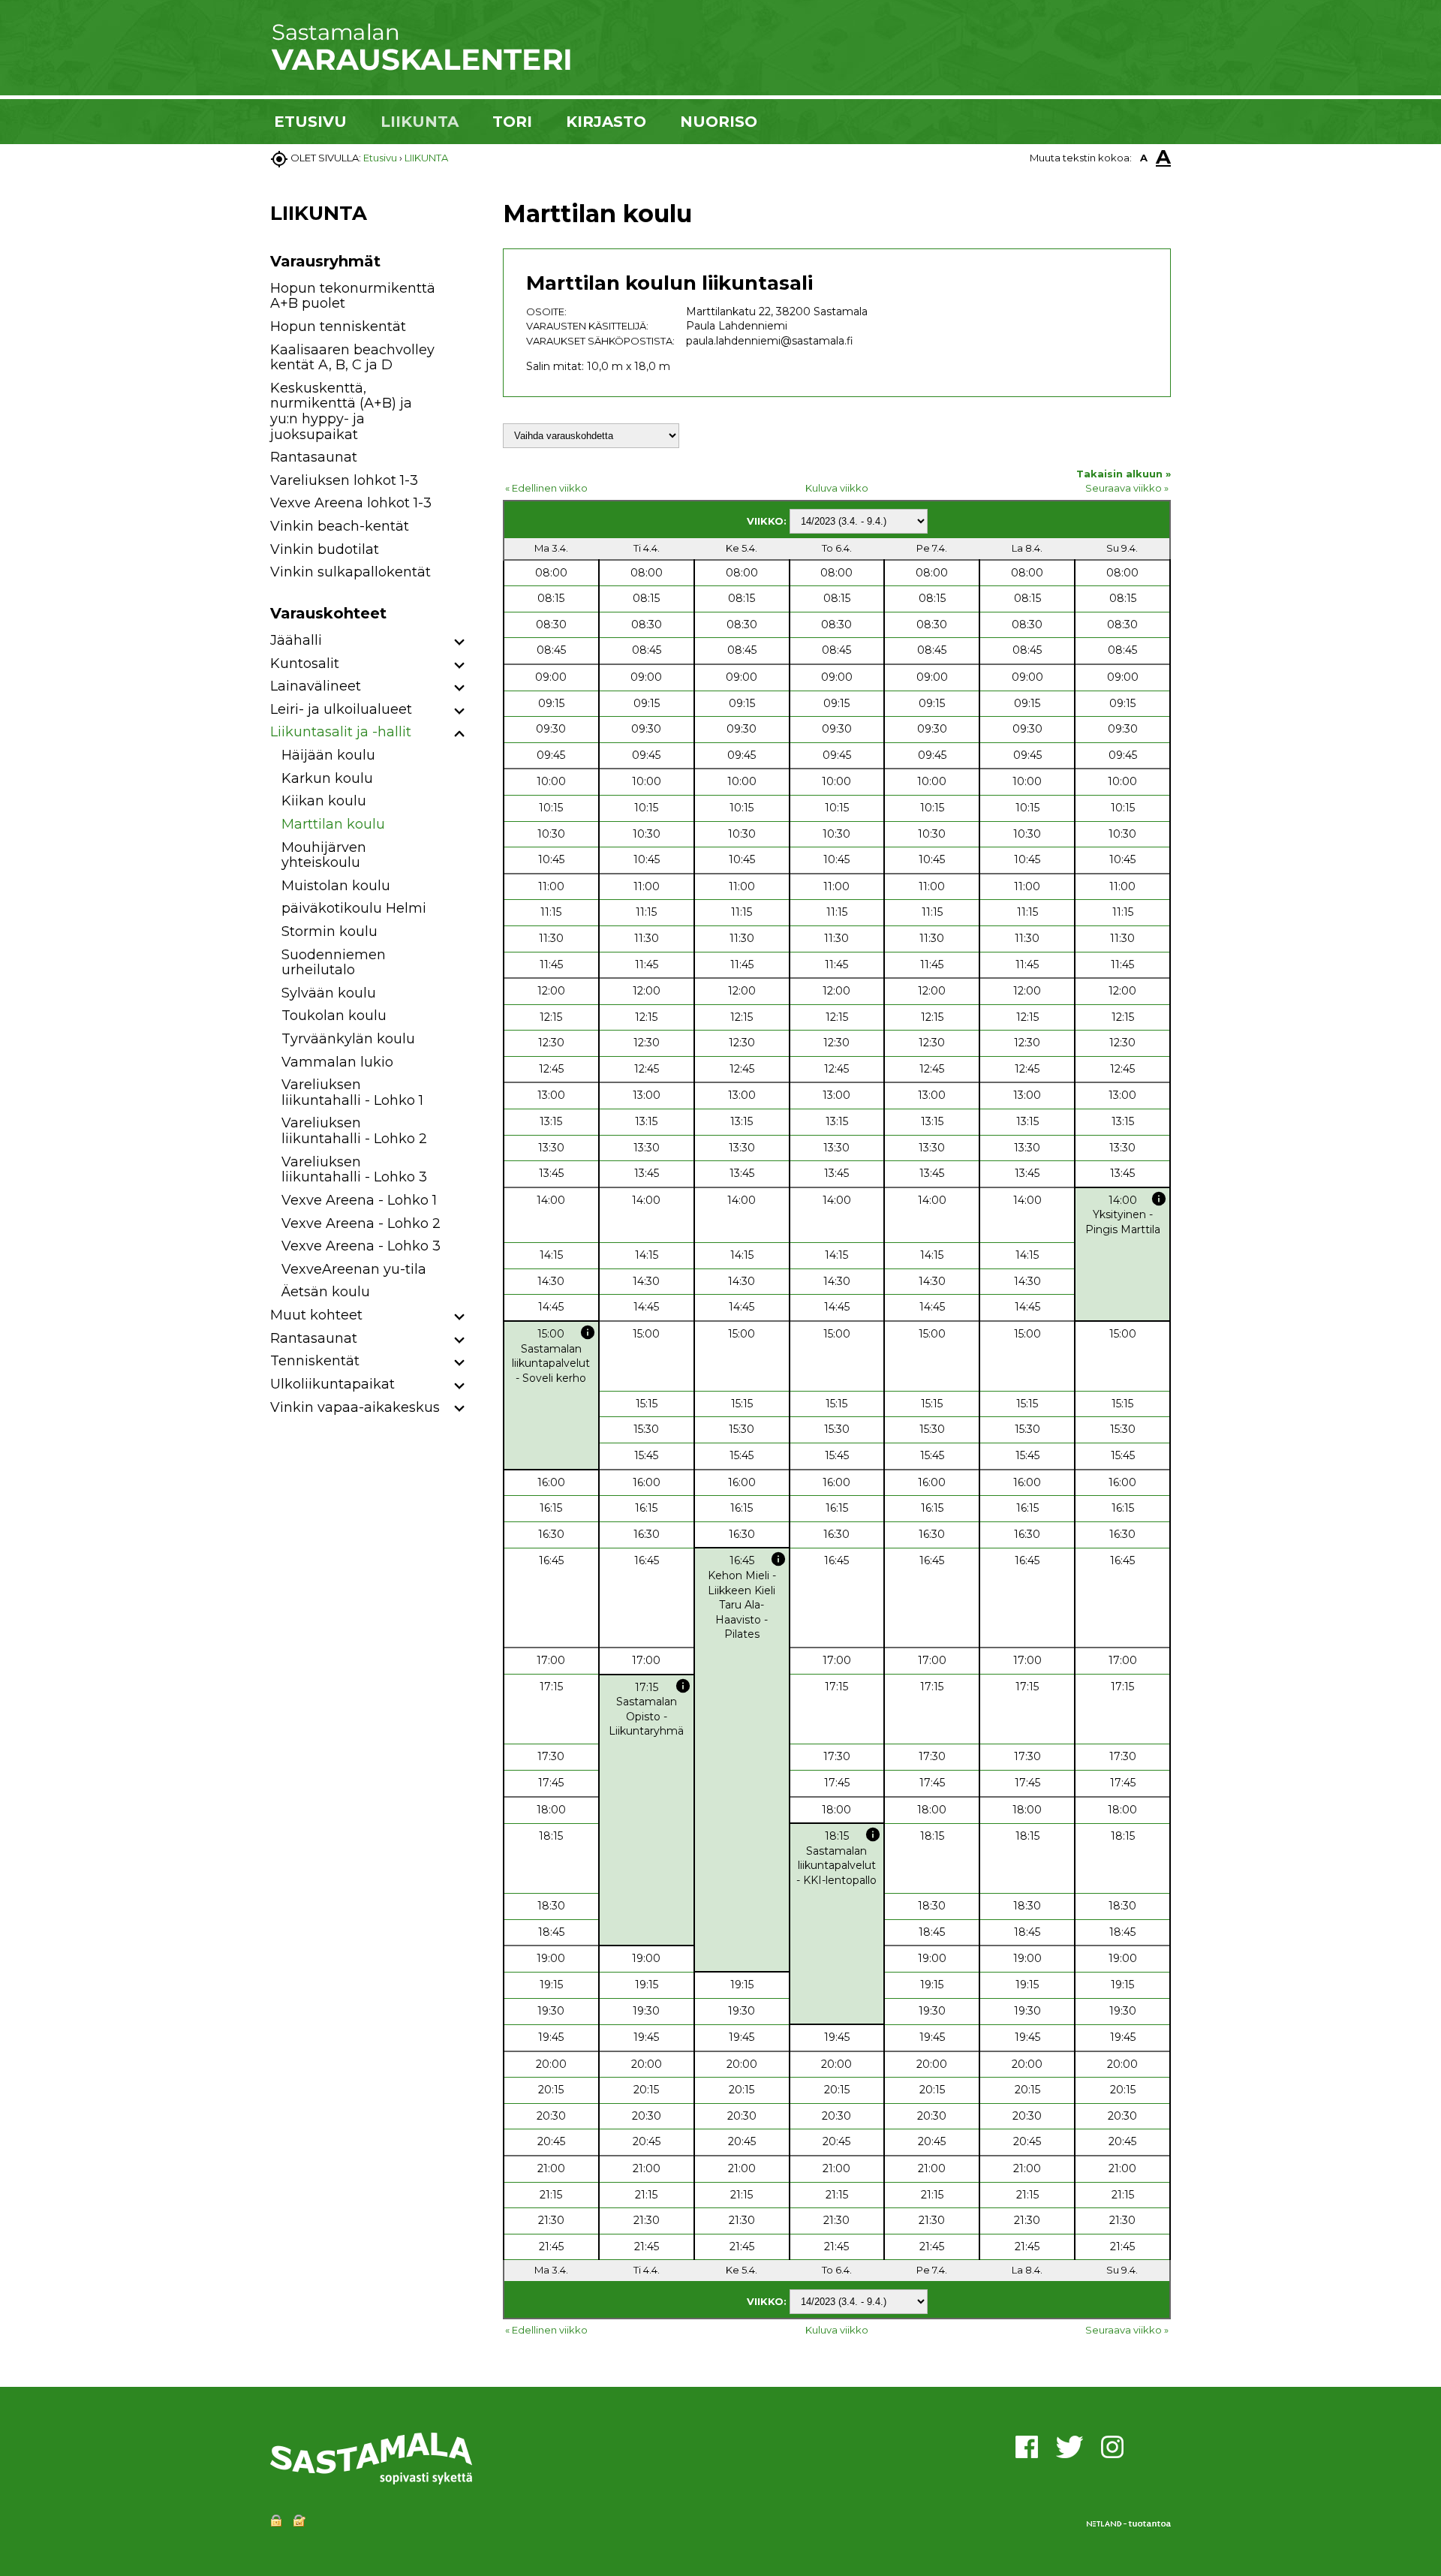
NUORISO (719, 122)
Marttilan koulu (333, 824)
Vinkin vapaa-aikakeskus (355, 1407)
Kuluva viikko (837, 488)
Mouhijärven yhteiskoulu (324, 855)
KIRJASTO (606, 122)
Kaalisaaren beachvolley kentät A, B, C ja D (352, 358)
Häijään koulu (328, 755)
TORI (512, 122)
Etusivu (380, 158)
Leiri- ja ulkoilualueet (341, 709)
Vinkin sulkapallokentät (350, 572)
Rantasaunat (314, 457)
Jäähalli (296, 640)
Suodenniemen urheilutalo (334, 963)
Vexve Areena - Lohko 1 (359, 1200)
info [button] (1159, 1199)
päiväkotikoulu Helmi (354, 908)
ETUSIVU (310, 122)
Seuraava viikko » (1127, 488)
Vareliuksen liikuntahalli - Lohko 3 (354, 1170)
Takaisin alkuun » (1124, 474)
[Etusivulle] (420, 68)
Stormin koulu (329, 931)
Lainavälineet (316, 686)
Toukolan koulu (334, 1016)
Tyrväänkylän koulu (348, 1039)
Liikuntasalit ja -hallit (341, 732)
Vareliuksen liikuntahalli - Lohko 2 (354, 1131)
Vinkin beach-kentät (340, 526)
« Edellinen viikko (546, 488)
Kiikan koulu (324, 801)
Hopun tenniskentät (338, 327)
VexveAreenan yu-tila (354, 1269)
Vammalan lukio (337, 1062)
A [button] (1144, 158)
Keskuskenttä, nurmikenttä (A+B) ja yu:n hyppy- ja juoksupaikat (341, 411)
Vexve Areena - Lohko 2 (361, 1223)
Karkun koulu (327, 778)
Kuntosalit (305, 664)
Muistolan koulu (336, 886)
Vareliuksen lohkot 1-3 (344, 480)
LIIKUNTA (420, 122)
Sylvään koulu (329, 993)
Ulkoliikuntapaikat (332, 1384)
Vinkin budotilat (325, 549)
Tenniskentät (315, 1361)
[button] (460, 643)
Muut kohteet (316, 1315)
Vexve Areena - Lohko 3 (361, 1246)
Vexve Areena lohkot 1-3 (351, 503)
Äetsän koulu (326, 1292)
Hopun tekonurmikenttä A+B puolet (353, 296)
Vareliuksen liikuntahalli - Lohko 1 (352, 1092)
